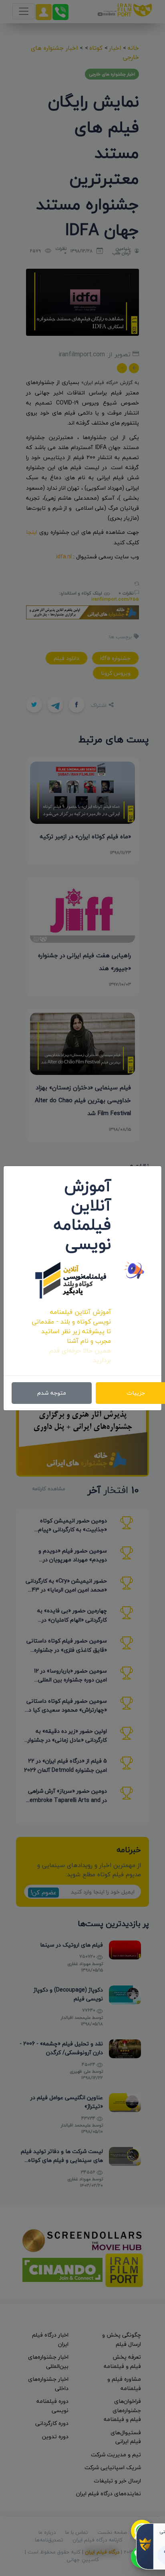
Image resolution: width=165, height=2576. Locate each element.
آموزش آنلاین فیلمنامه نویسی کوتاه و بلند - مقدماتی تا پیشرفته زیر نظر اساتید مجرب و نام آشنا (71, 1326)
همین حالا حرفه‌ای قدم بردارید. (80, 1355)
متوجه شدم (52, 1393)
